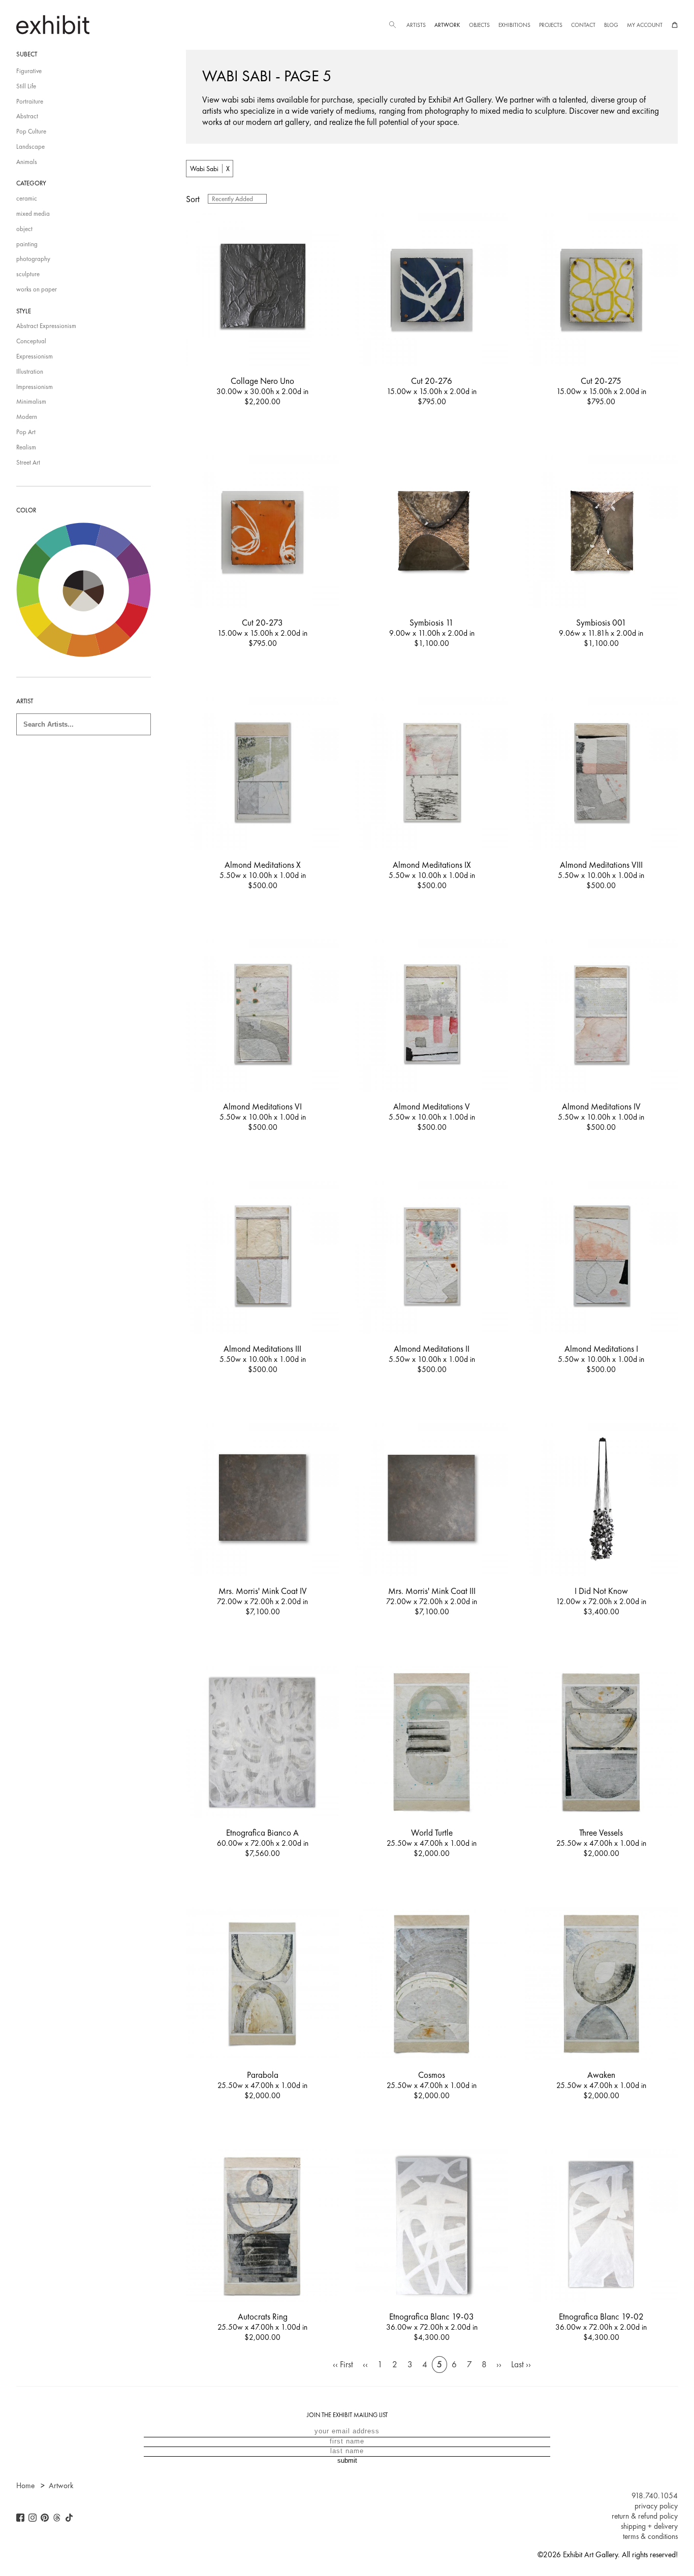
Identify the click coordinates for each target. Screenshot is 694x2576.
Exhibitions (514, 25)
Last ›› (521, 2364)
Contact (583, 25)
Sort (193, 199)
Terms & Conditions (650, 2536)
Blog (611, 25)
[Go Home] (53, 25)
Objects (479, 25)
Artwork (447, 25)
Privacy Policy (656, 2506)
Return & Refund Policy (645, 2516)
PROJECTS (551, 25)
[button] (392, 25)
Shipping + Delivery (649, 2526)
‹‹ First (343, 2364)
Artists (416, 25)
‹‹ (365, 2364)
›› (499, 2364)
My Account (645, 25)
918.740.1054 (655, 2496)
